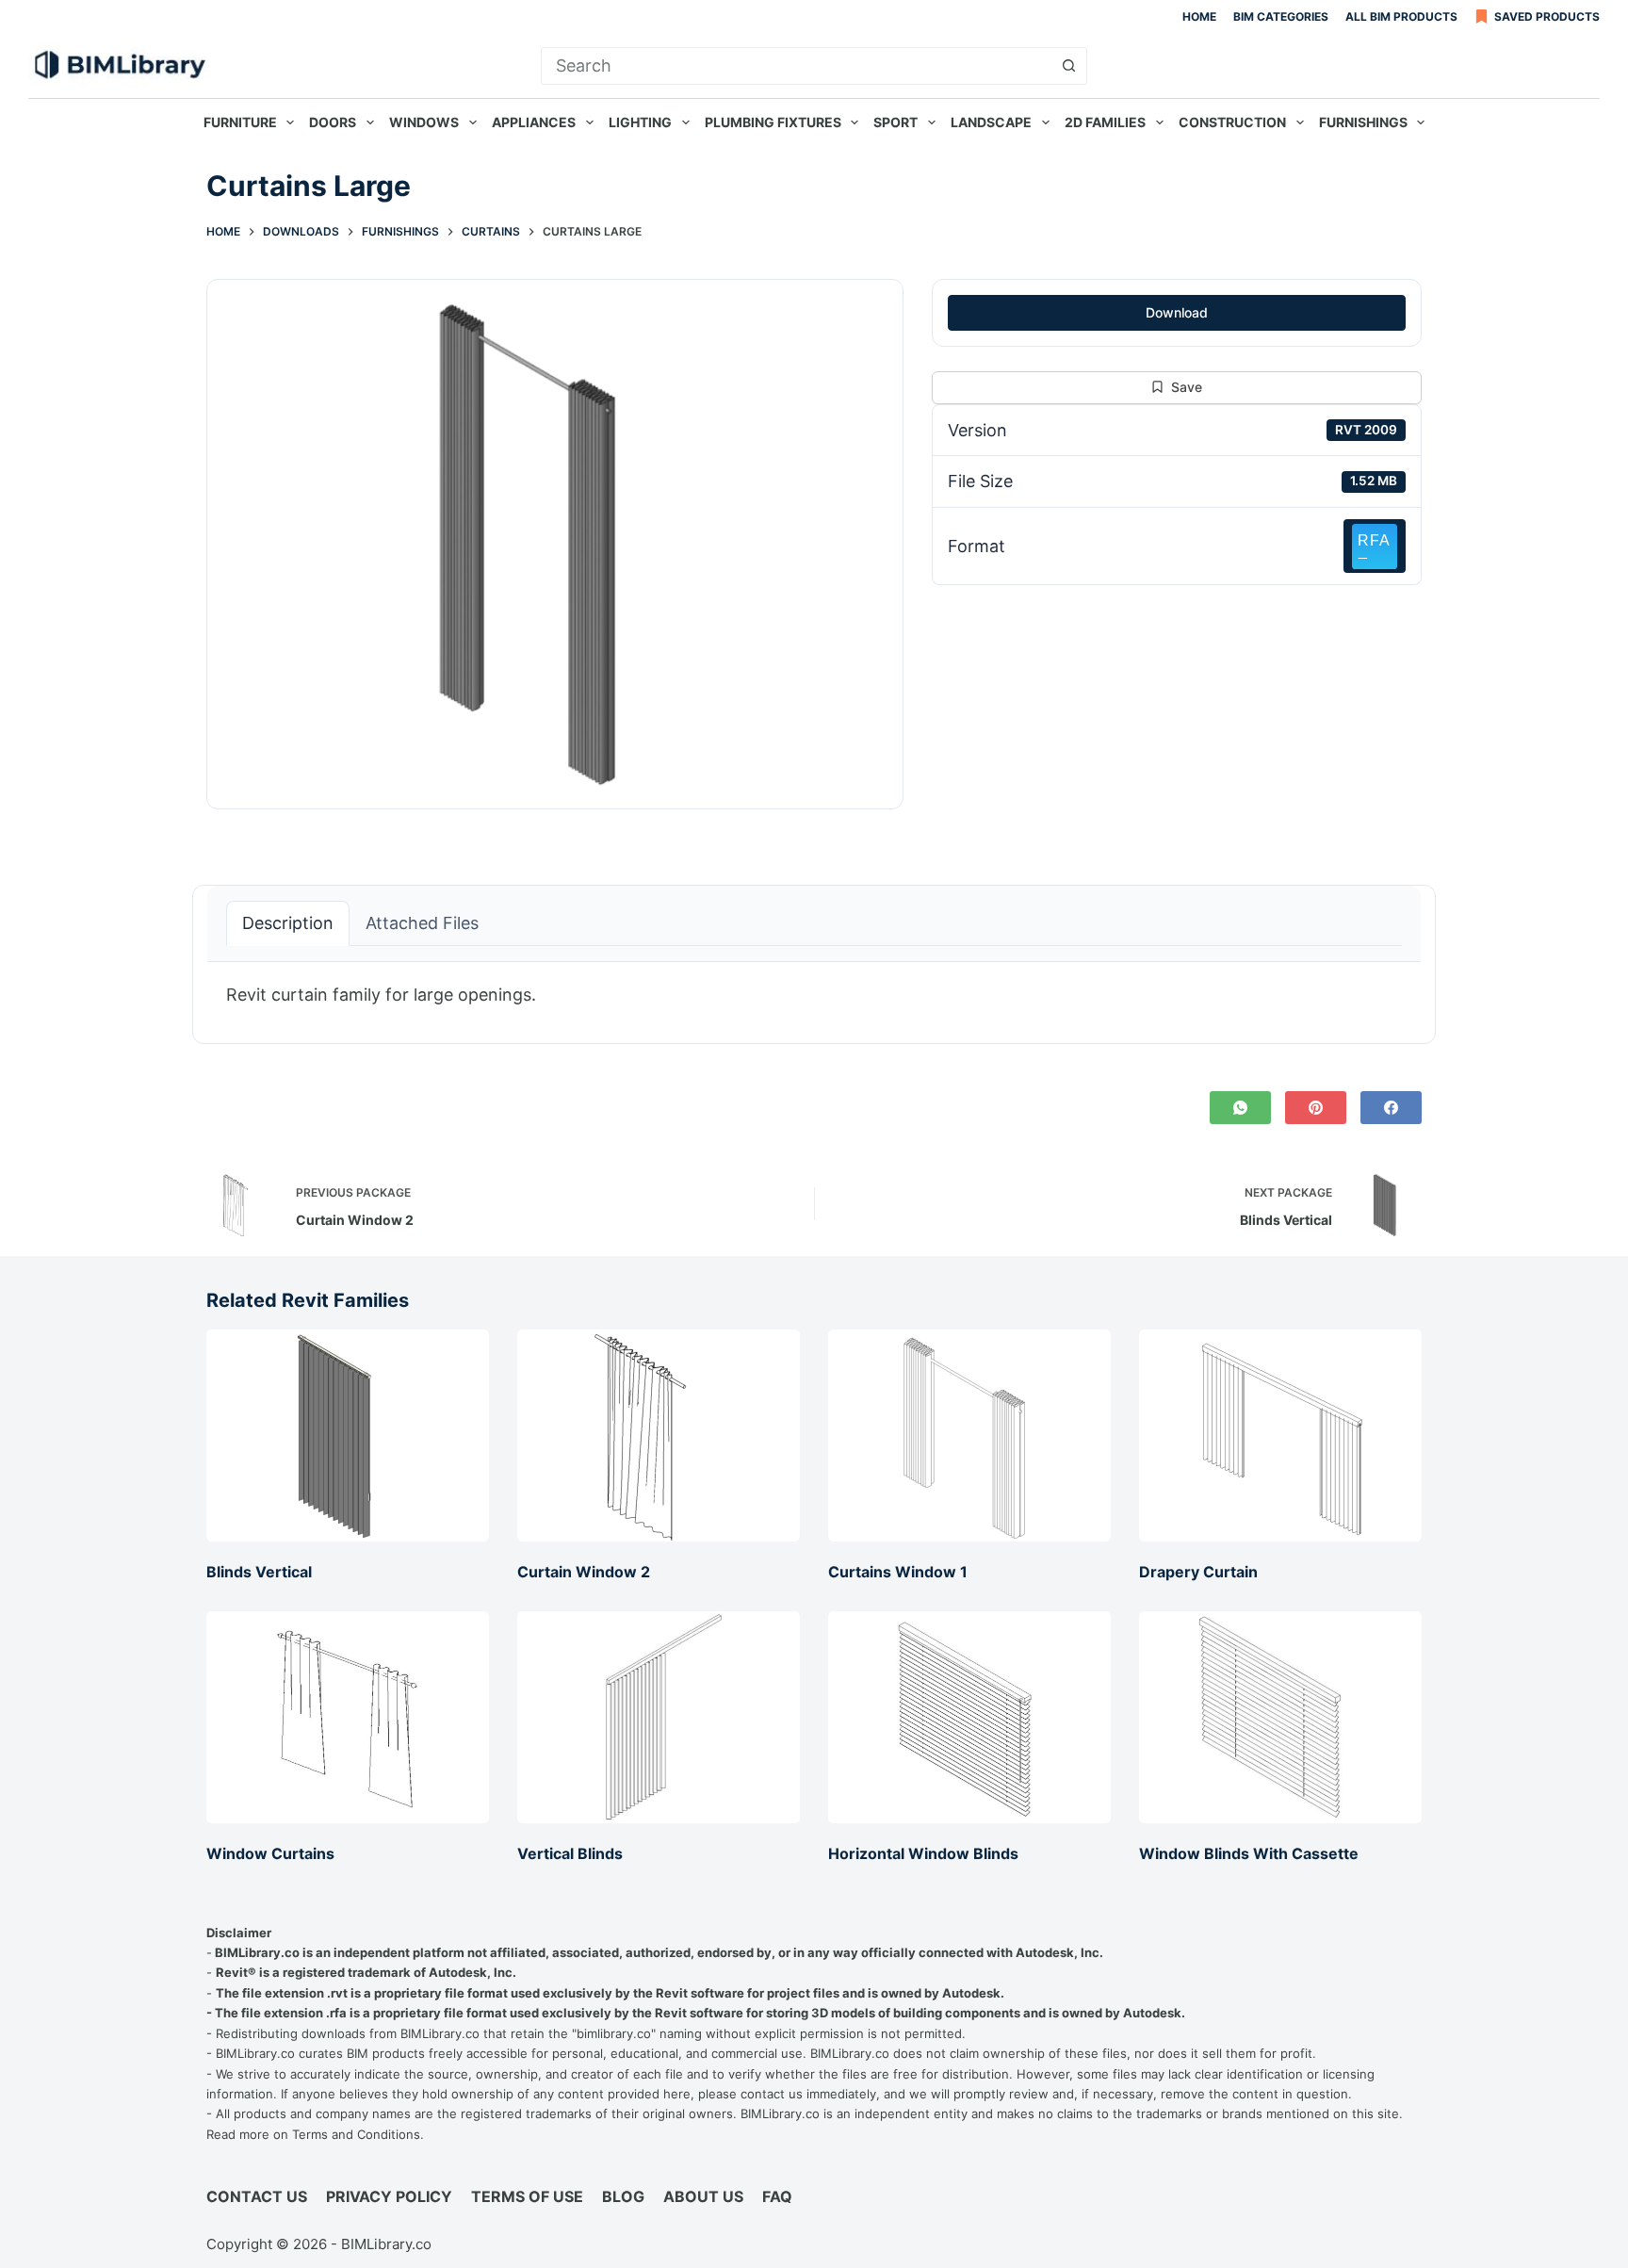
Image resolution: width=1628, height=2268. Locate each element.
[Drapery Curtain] (1280, 1436)
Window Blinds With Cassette (1249, 1853)
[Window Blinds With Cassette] (1280, 1717)
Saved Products (1547, 16)
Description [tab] (288, 923)
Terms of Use (527, 2196)
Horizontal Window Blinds (923, 1853)
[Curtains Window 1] (969, 1436)
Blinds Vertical (259, 1572)
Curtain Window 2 (584, 1572)
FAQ (777, 2196)
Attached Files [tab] (422, 923)
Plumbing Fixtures (773, 122)
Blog (623, 2196)
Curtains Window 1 (898, 1572)
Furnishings (1363, 122)
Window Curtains (270, 1853)
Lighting (640, 122)
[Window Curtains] (348, 1717)
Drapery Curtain (1198, 1572)
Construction (1232, 122)
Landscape (991, 122)
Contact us (257, 2196)
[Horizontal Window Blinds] (969, 1717)
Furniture (240, 122)
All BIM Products (1401, 16)
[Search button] (1068, 66)
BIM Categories (1281, 16)
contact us (772, 2094)
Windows (424, 122)
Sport (895, 122)
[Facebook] (1391, 1108)
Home (1199, 16)
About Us (703, 2196)
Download (1177, 312)
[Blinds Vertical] (348, 1436)
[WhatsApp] (1240, 1108)
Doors (333, 122)
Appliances (534, 122)
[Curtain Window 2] (659, 1436)
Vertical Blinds (570, 1853)
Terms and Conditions (356, 2134)
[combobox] (796, 66)
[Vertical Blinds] (659, 1717)
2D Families (1105, 122)
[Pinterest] (1316, 1108)
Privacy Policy (389, 2196)
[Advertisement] (1177, 725)
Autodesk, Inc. (1059, 1952)
